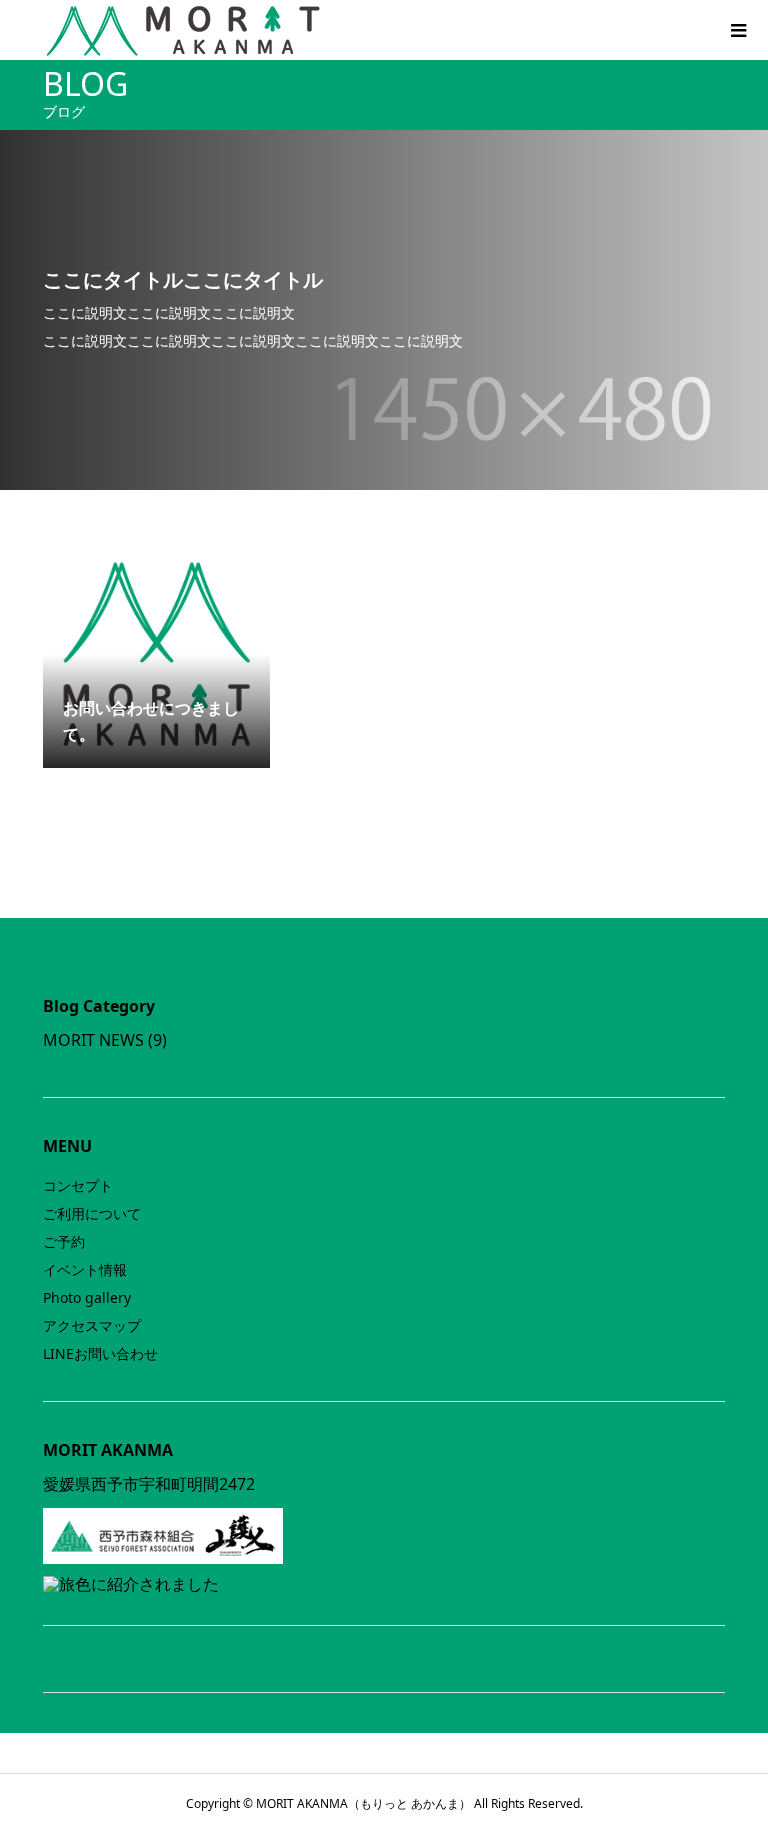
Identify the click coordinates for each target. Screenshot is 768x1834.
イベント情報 (85, 1269)
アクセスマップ (92, 1325)
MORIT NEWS (93, 1040)
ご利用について (92, 1213)
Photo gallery (87, 1297)
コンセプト (78, 1185)
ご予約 (64, 1241)
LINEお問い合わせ (100, 1353)
